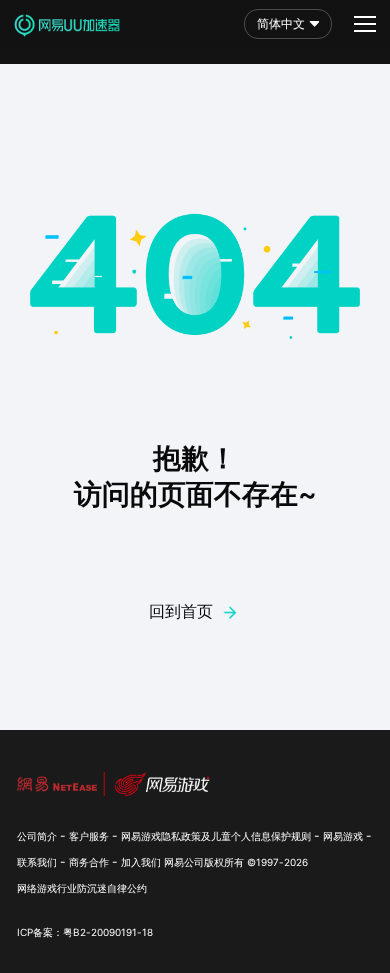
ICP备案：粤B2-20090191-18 (85, 932)
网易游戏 (343, 836)
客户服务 (89, 836)
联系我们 (37, 862)
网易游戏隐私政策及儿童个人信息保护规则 (216, 836)
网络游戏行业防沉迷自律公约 (82, 888)
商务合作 (89, 862)
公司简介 (37, 836)
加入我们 (141, 862)
